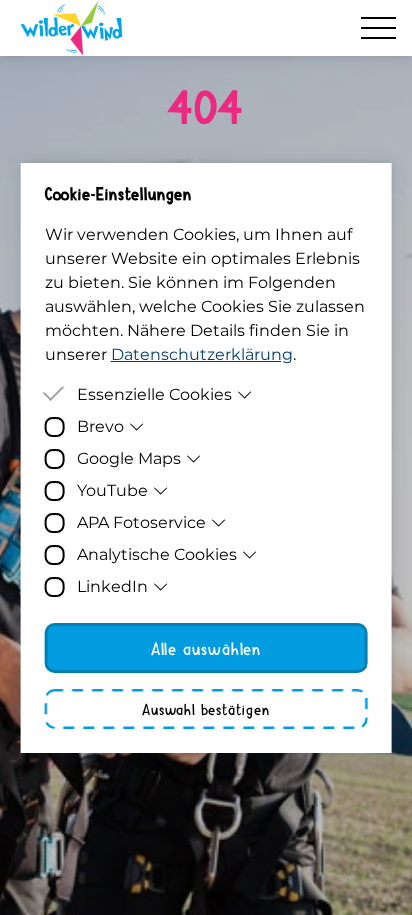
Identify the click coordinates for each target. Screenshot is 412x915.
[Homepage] (71, 28)
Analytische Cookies (157, 554)
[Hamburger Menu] (378, 28)
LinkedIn (112, 586)
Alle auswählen (206, 648)
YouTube (112, 490)
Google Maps (129, 458)
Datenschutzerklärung (202, 354)
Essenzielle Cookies (154, 394)
